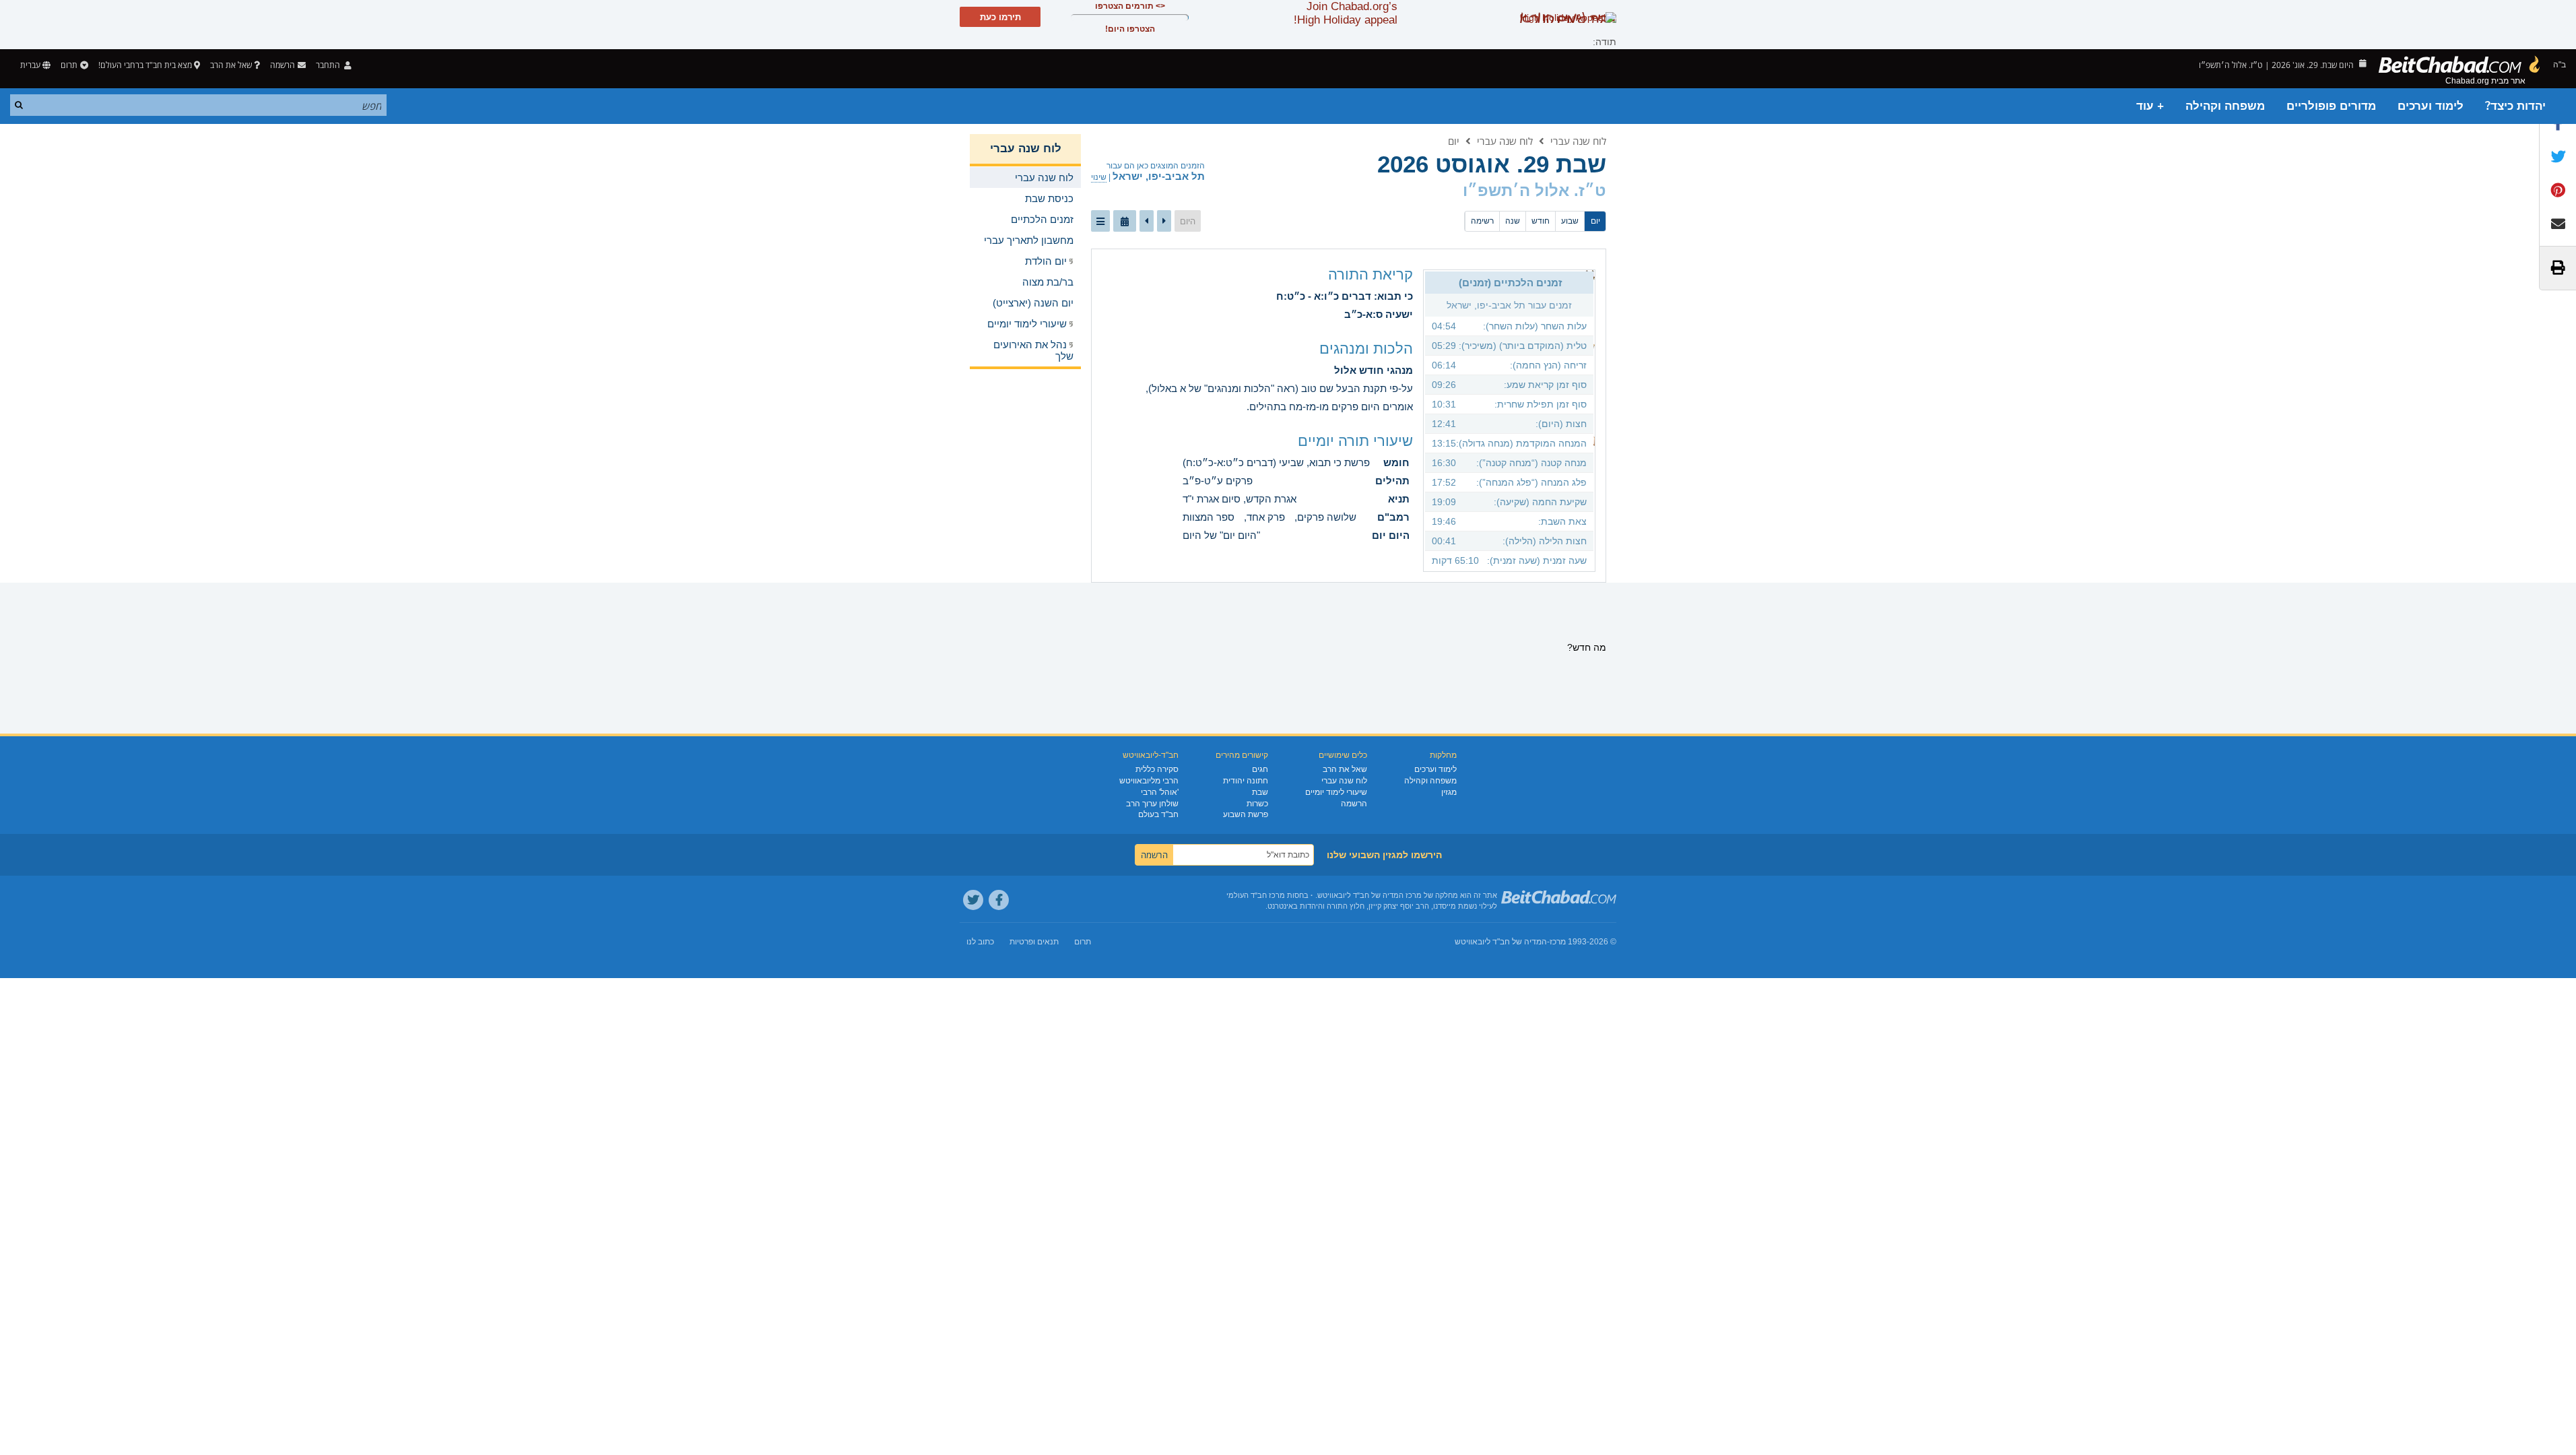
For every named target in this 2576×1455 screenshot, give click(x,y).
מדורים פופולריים (2331, 106)
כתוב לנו (980, 942)
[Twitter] (973, 900)
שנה (1513, 221)
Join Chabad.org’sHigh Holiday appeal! (1346, 13)
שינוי (1099, 177)
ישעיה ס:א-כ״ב (1379, 314)
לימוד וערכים (2431, 106)
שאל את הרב (231, 65)
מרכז (1558, 942)
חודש (1541, 221)
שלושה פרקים (1327, 517)
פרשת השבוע (1246, 814)
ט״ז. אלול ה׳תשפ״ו (1534, 190)
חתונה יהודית (1246, 781)
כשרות (1257, 804)
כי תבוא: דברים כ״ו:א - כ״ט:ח (1345, 296)
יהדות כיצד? (2515, 106)
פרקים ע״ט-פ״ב (1218, 481)
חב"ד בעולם (1158, 814)
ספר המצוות (1209, 517)
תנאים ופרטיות (1034, 942)
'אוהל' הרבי (1160, 792)
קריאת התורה (1370, 274)
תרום (69, 65)
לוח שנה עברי (1578, 141)
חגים (1260, 769)
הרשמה (1354, 804)
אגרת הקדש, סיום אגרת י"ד (1240, 499)
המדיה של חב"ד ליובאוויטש (1501, 942)
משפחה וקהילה (2225, 106)
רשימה (1482, 221)
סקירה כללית (1157, 769)
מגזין (1449, 792)
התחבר (329, 65)
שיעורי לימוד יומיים (1336, 792)
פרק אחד (1266, 517)
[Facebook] (999, 900)
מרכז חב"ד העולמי (1256, 895)
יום (1454, 141)
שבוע (1570, 221)
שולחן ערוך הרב (1152, 804)
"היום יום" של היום (1221, 535)
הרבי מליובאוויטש (1149, 781)
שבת (1260, 792)
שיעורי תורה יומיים (1355, 441)
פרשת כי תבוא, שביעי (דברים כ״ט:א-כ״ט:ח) (1276, 462)
